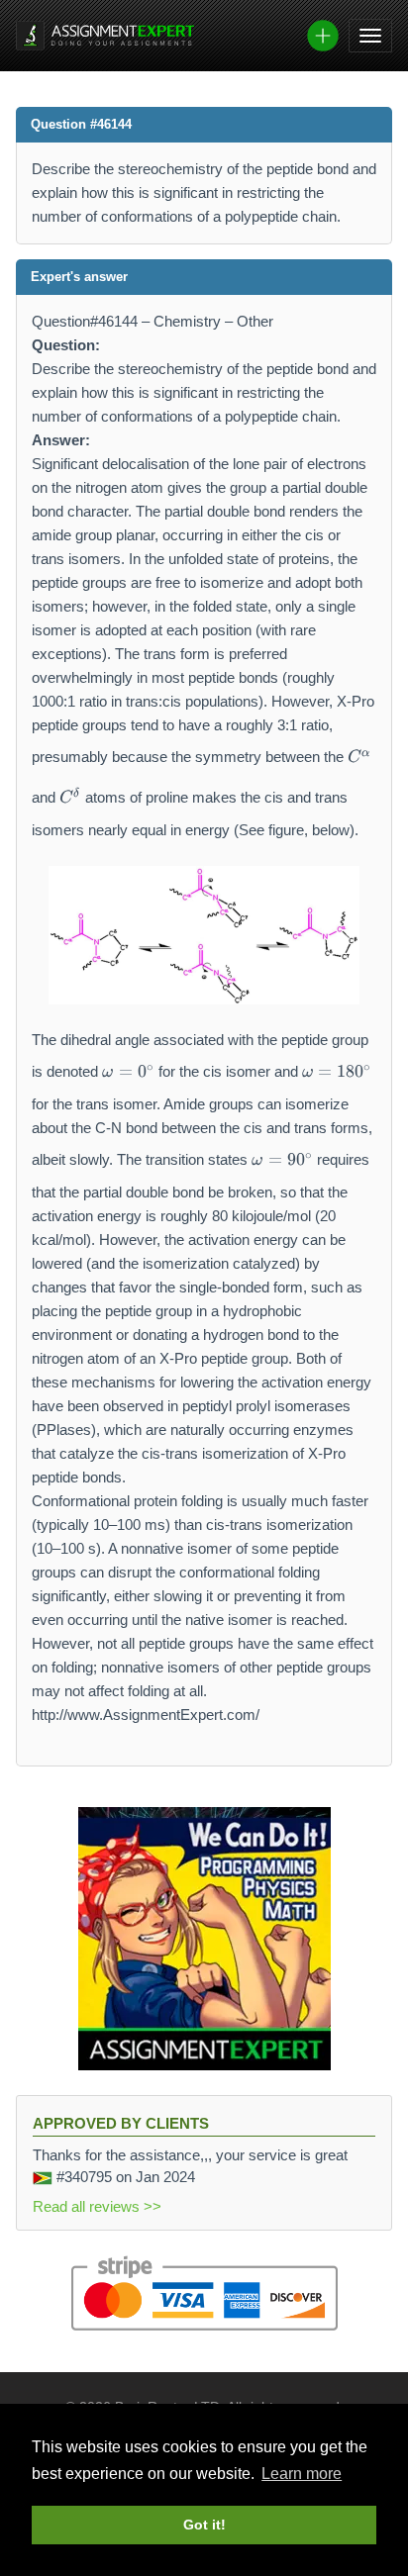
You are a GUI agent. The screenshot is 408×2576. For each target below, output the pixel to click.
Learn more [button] (302, 2474)
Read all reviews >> (97, 2206)
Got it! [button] (204, 2525)
